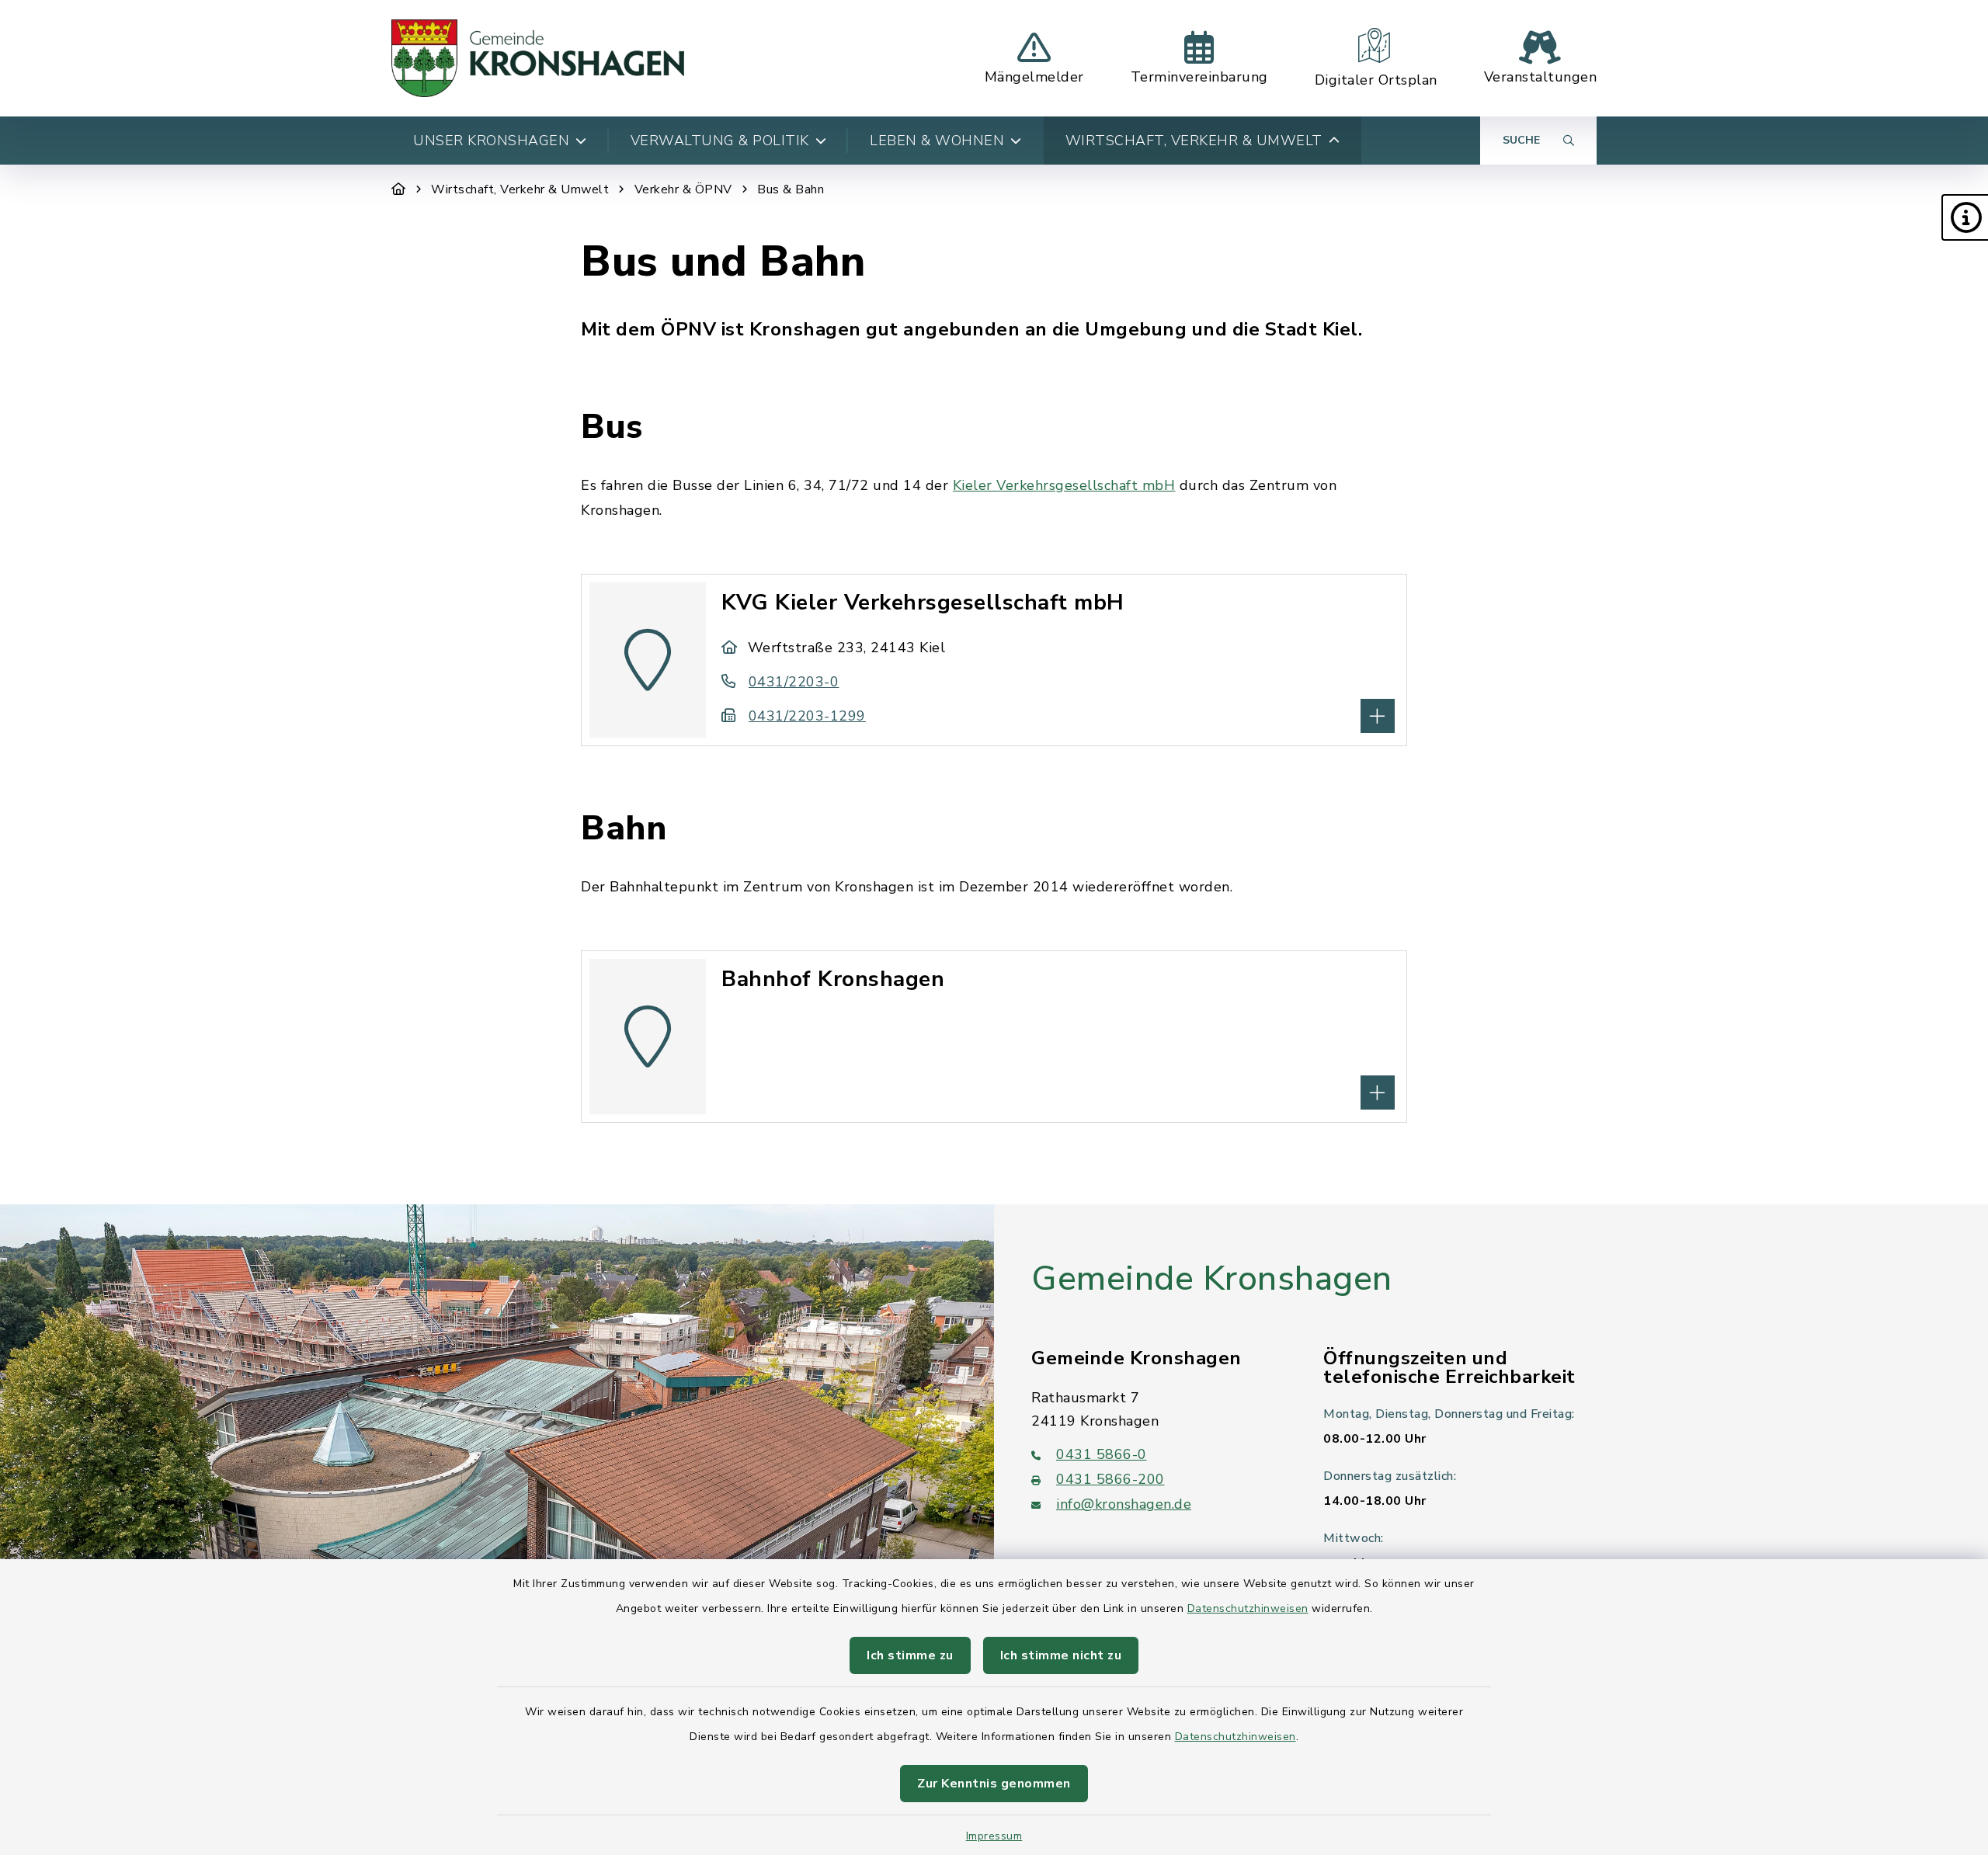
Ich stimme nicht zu (1061, 1655)
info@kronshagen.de (1124, 1504)
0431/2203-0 (794, 682)
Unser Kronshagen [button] (491, 141)
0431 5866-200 (1110, 1479)
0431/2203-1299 (807, 716)
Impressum (994, 1836)
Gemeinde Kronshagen (1212, 1279)
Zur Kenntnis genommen (994, 1784)
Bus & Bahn (791, 189)
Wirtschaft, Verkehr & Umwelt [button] (1194, 141)
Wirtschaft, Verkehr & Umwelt (520, 189)
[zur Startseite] (538, 58)
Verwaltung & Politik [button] (720, 141)
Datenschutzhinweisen (1248, 1608)
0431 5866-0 (1102, 1454)
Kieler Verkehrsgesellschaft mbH (1064, 485)
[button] (1965, 217)
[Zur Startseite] (399, 189)
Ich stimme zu (910, 1655)
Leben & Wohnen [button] (937, 141)
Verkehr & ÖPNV (683, 189)
